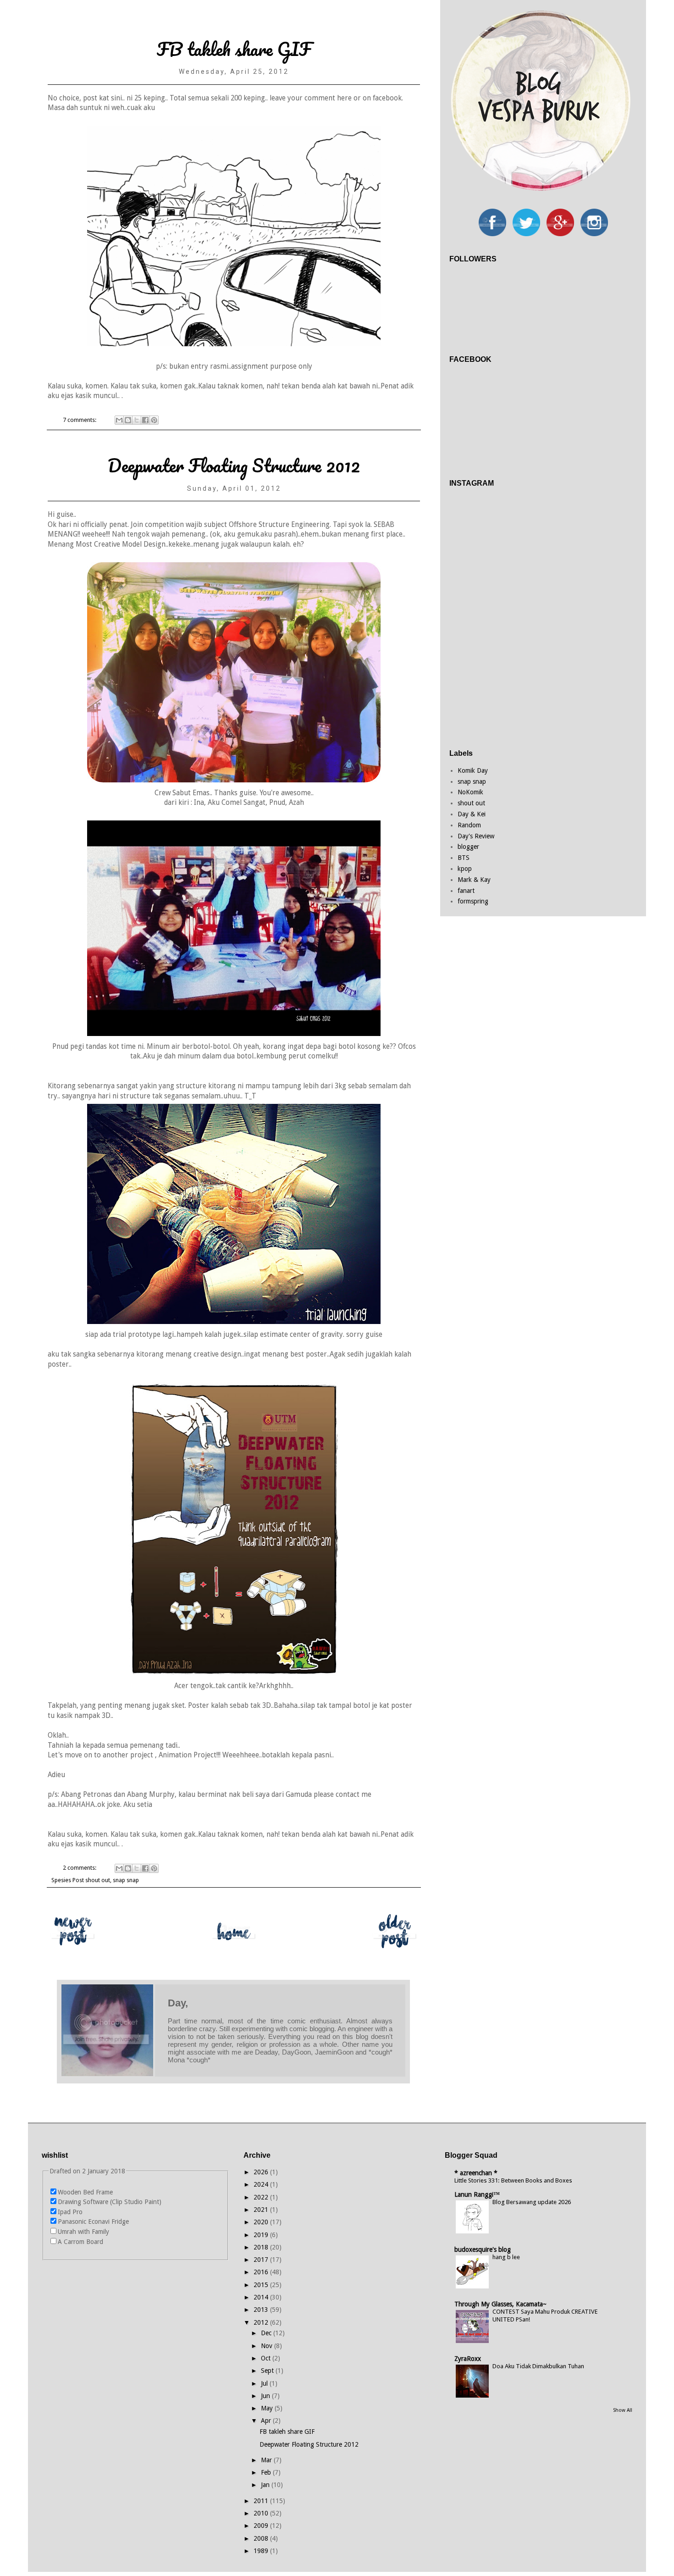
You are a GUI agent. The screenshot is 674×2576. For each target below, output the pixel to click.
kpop (465, 869)
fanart (466, 891)
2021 (262, 2210)
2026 (262, 2172)
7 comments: (80, 420)
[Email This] (119, 420)
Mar (267, 2460)
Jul (265, 2383)
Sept (268, 2371)
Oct (267, 2358)
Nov (268, 2346)
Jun (266, 2396)
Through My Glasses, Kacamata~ (500, 2304)
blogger (468, 847)
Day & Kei (472, 814)
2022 (262, 2197)
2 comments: (80, 1868)
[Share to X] (137, 420)
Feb (267, 2472)
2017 (262, 2260)
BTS (464, 858)
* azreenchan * (476, 2173)
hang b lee (506, 2257)
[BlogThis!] (128, 420)
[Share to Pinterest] (154, 420)
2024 (262, 2184)
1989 (262, 2551)
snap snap (126, 1880)
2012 (262, 2322)
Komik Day (473, 770)
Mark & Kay (474, 880)
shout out (98, 1880)
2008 (262, 2538)
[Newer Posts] (73, 1952)
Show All (623, 2410)
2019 (262, 2235)
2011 (262, 2501)
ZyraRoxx (468, 2359)
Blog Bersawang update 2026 (532, 2202)
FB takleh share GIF (234, 49)
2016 (262, 2272)
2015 (262, 2285)
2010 (262, 2513)
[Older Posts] (395, 1952)
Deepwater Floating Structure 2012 (234, 465)
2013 (262, 2310)
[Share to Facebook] (145, 420)
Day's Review (476, 836)
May (268, 2408)
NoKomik (470, 792)
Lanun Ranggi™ (477, 2194)
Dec (267, 2333)
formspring (473, 901)
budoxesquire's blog (483, 2249)
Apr (267, 2421)
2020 (262, 2222)
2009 (262, 2526)
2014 (262, 2297)
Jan (266, 2485)
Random (469, 825)
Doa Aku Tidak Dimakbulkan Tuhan (538, 2366)
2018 (262, 2247)
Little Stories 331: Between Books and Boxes (513, 2180)
